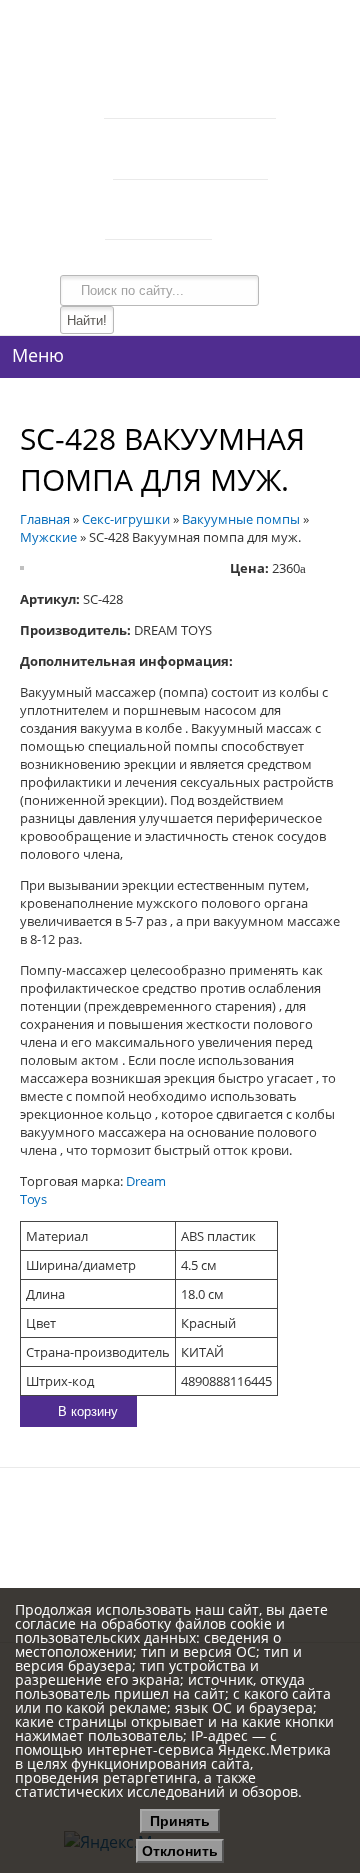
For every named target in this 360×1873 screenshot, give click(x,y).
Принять (180, 1821)
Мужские (48, 537)
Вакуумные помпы (241, 519)
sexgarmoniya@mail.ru (224, 1508)
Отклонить (180, 1851)
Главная (45, 519)
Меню (38, 355)
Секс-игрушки (126, 519)
